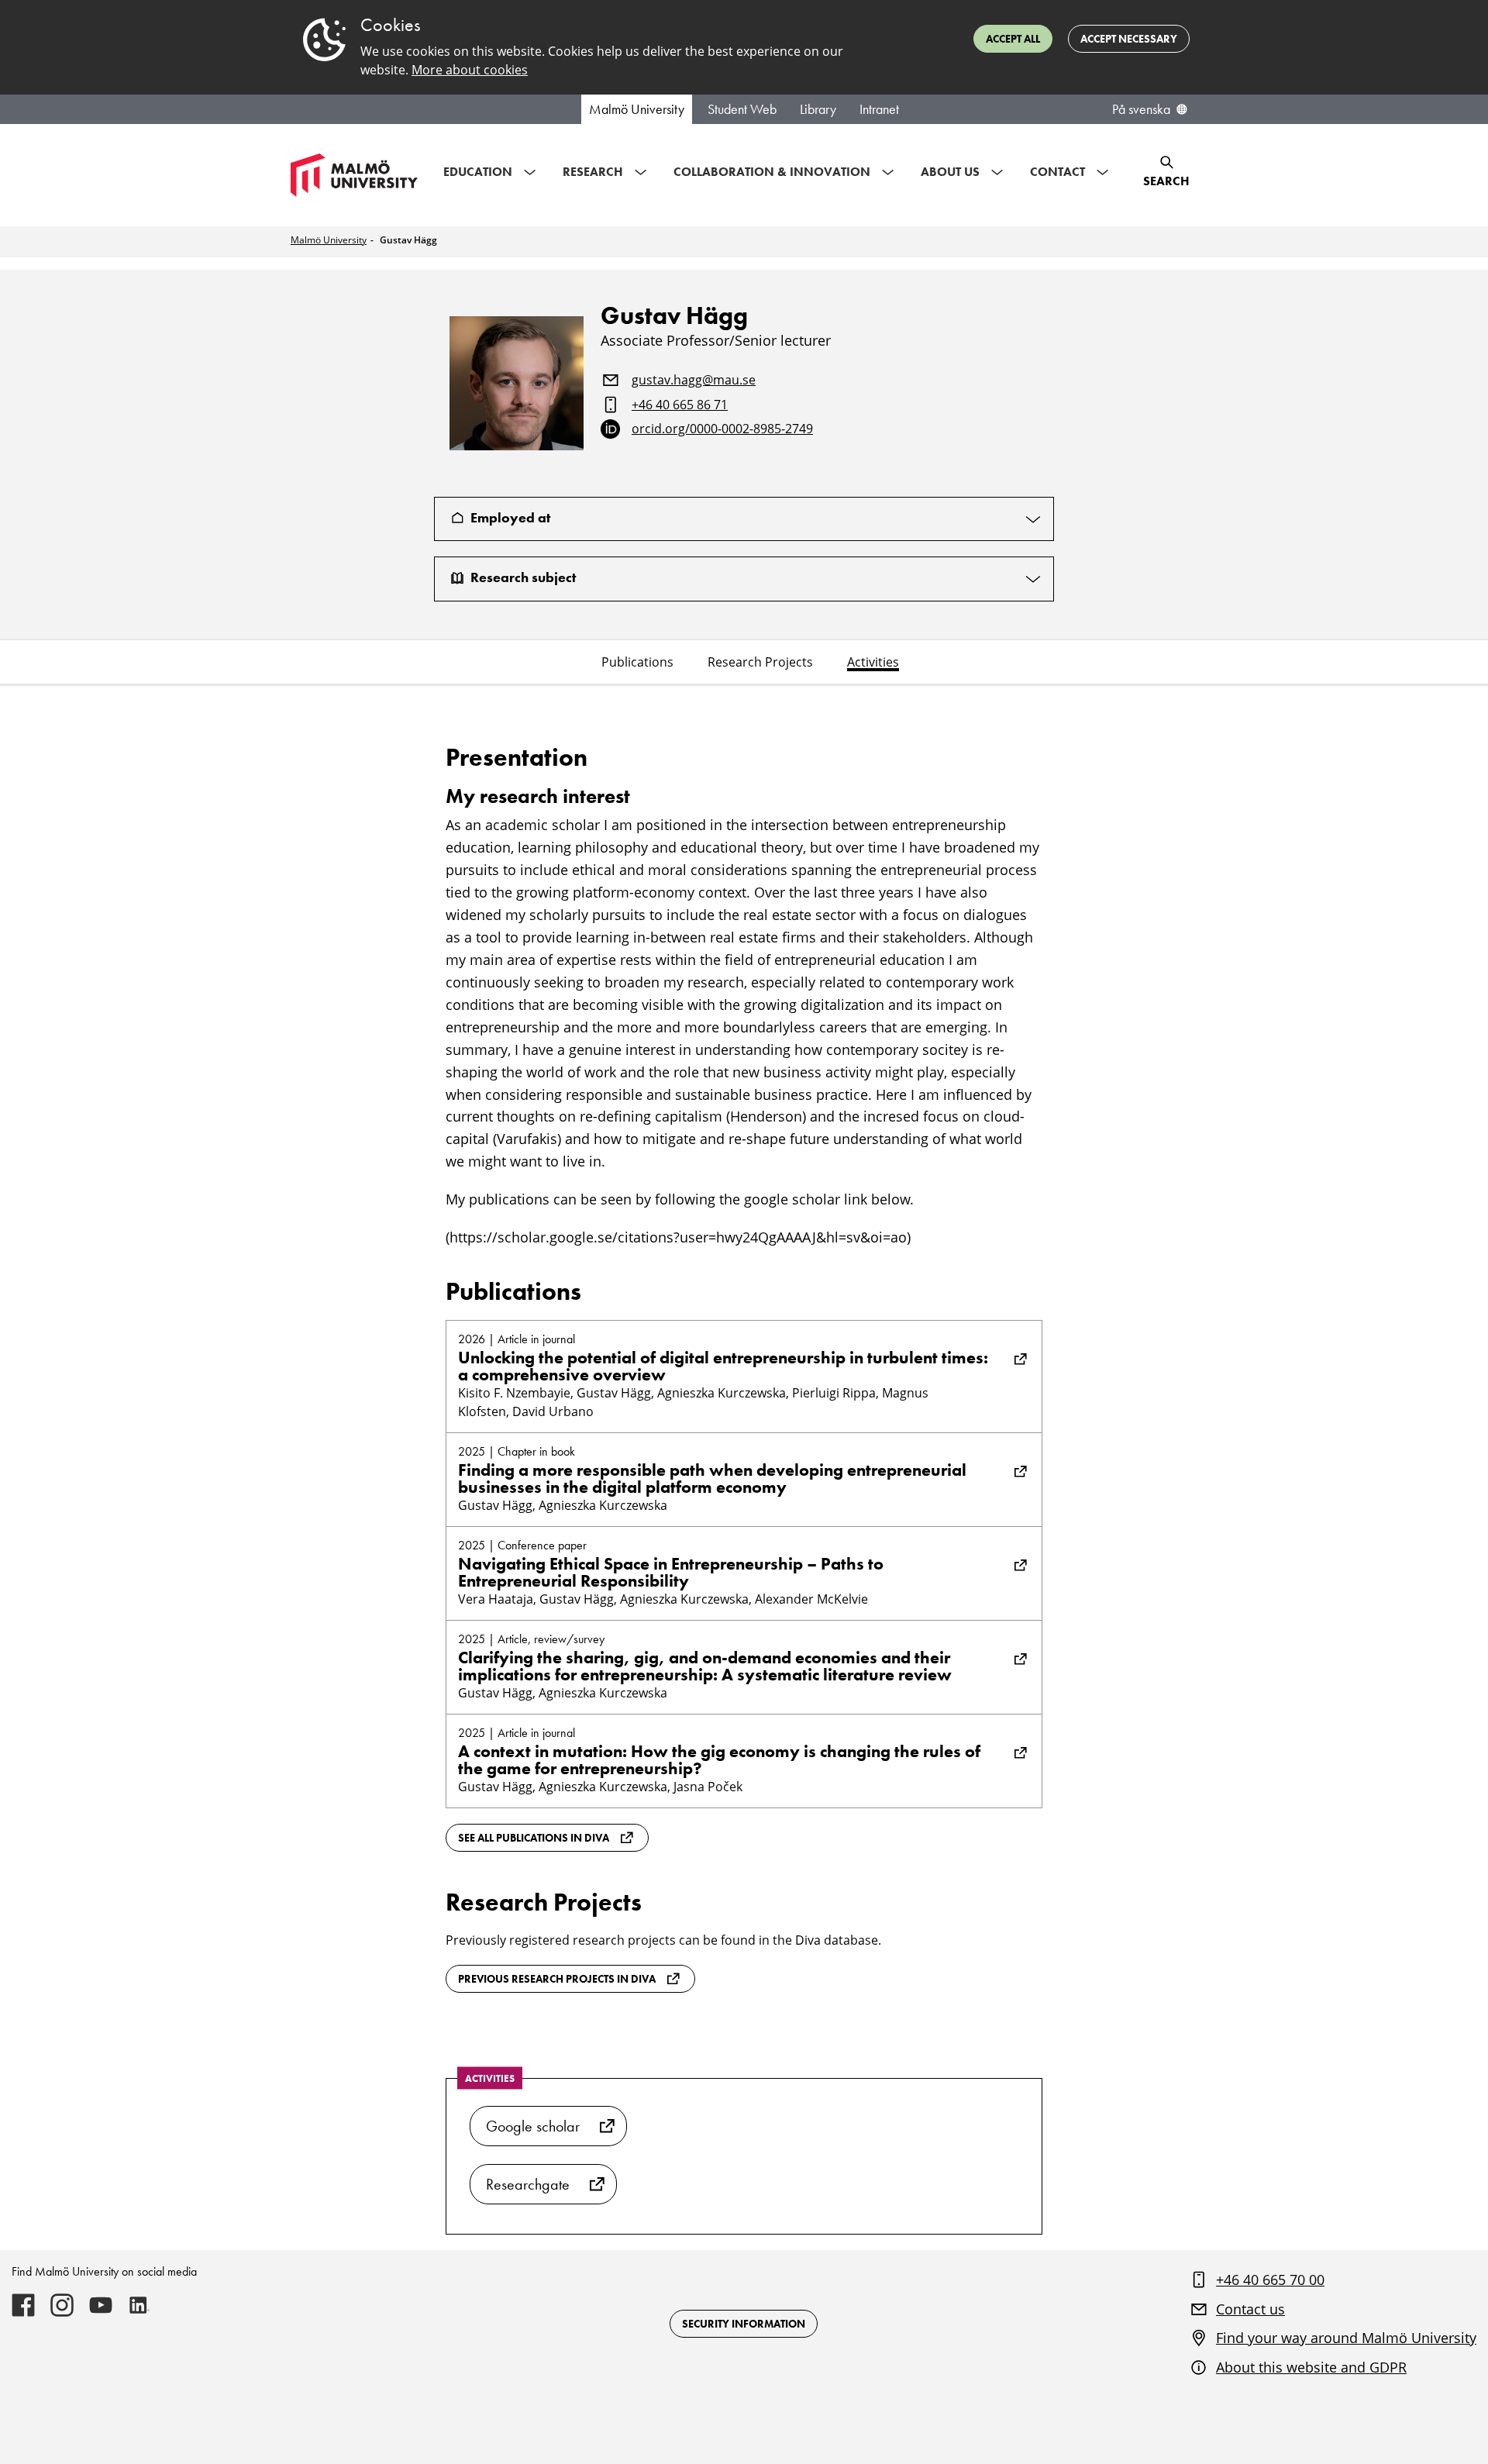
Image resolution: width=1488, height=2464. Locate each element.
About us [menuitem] (950, 172)
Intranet (879, 109)
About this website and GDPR (1311, 2367)
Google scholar (533, 2126)
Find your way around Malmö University (1346, 2338)
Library (818, 109)
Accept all (1013, 39)
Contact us (1250, 2309)
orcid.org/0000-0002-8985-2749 (722, 429)
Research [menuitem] (593, 172)
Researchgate (528, 2184)
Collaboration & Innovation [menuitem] (772, 172)
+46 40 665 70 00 (1270, 2280)
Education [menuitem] (478, 172)
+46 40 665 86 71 (680, 405)
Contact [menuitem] (1057, 172)
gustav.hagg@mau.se (694, 381)
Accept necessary (1129, 39)
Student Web (742, 109)
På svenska (1141, 109)
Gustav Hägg (408, 240)
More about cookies (470, 70)
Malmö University (637, 109)
